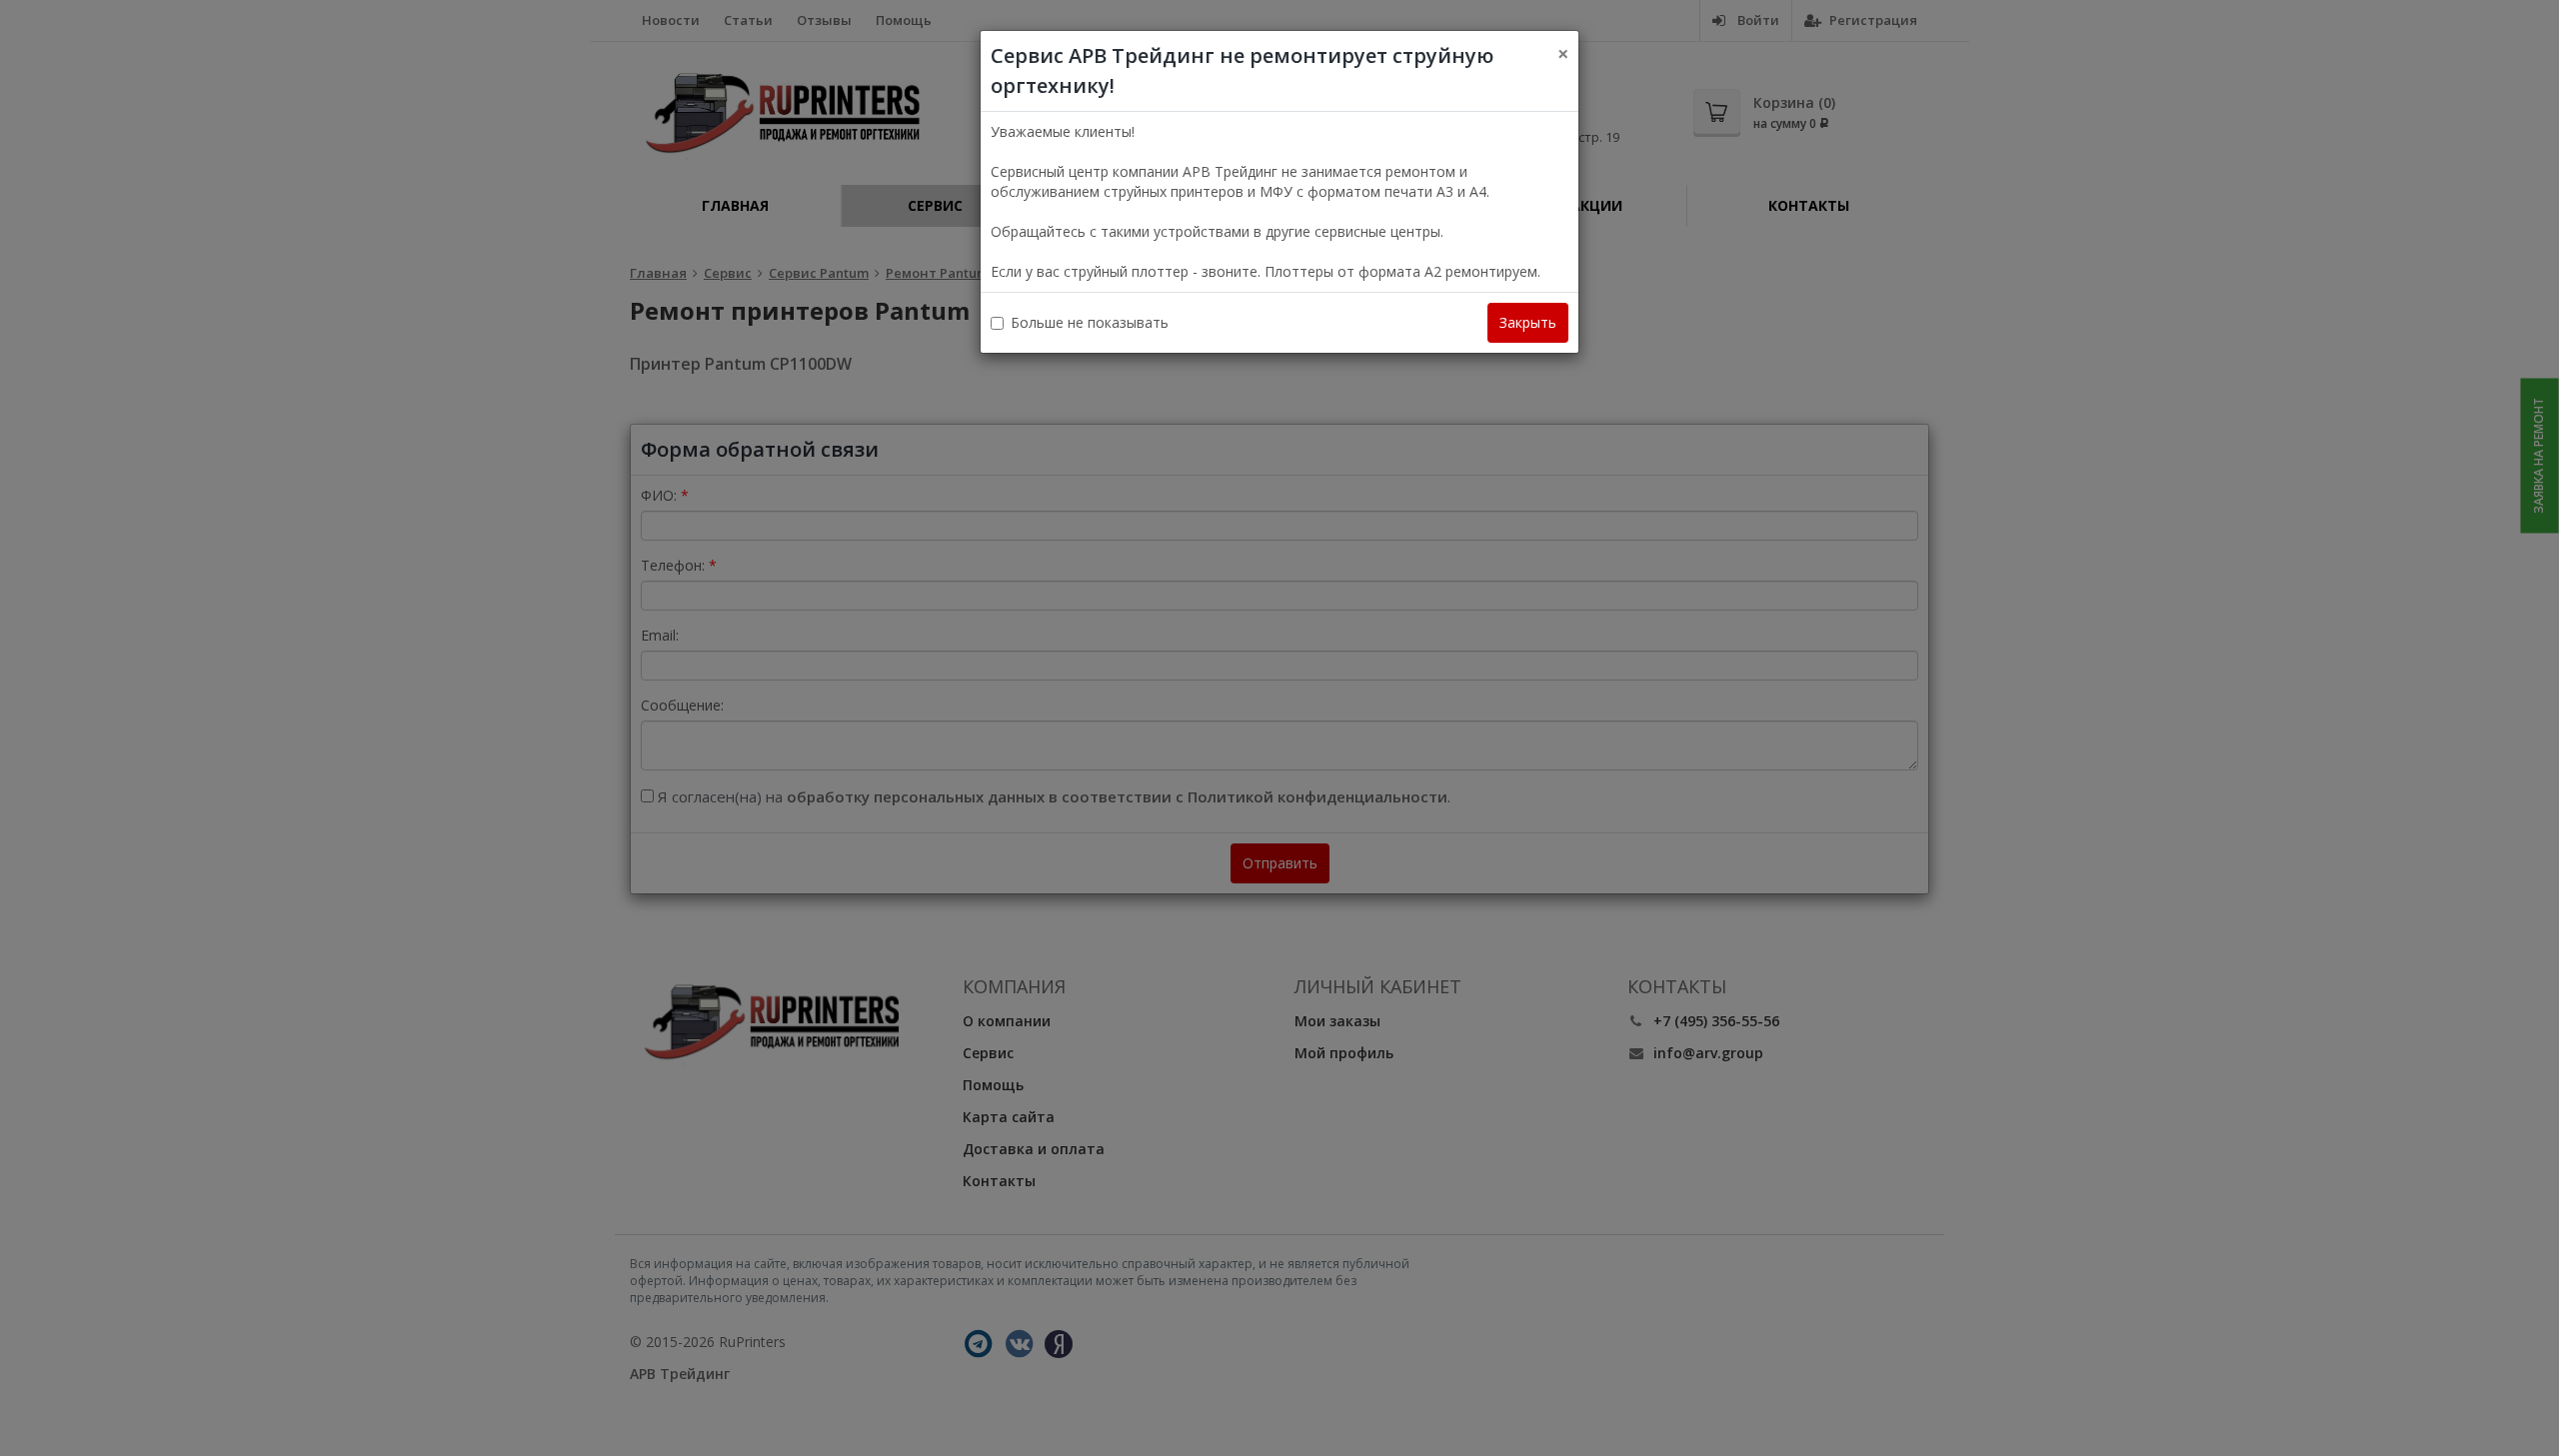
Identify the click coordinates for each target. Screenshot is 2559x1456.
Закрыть (1528, 322)
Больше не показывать (1090, 322)
